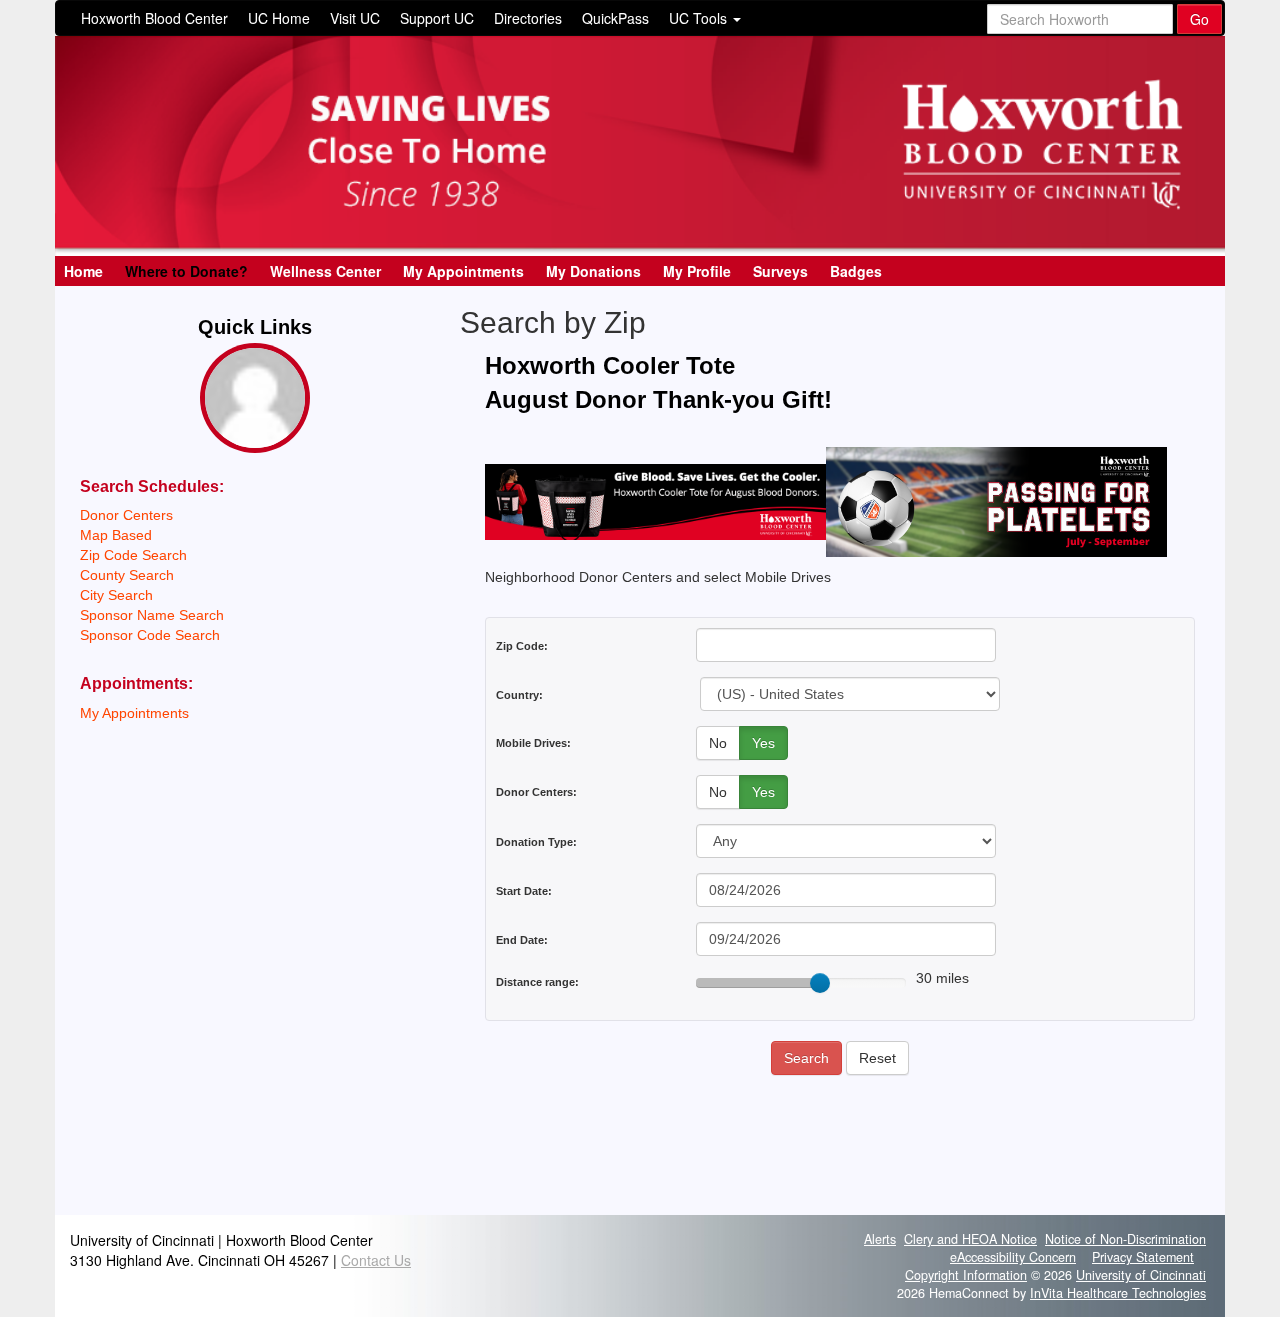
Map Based (116, 535)
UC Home (279, 18)
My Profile (697, 271)
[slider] (820, 983)
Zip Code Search (133, 555)
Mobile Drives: (533, 743)
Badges (856, 271)
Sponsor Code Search (150, 635)
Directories (528, 18)
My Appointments (463, 271)
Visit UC (355, 18)
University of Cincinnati (1141, 1275)
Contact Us (376, 1260)
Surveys (780, 271)
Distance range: (537, 982)
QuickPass (615, 18)
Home (83, 271)
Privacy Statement (1143, 1257)
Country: (519, 695)
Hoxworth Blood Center (154, 18)
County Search (127, 575)
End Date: (522, 940)
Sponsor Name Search (152, 615)
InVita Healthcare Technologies (1118, 1293)
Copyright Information (966, 1275)
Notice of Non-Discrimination (1125, 1239)
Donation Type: (536, 842)
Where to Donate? (186, 271)
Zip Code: (522, 646)
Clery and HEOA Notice (970, 1239)
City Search (116, 595)
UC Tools (700, 18)
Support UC (437, 18)
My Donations (593, 271)
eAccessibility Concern (1013, 1257)
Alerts (880, 1239)
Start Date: (524, 891)
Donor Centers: (536, 792)
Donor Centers (126, 515)
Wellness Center (325, 271)
